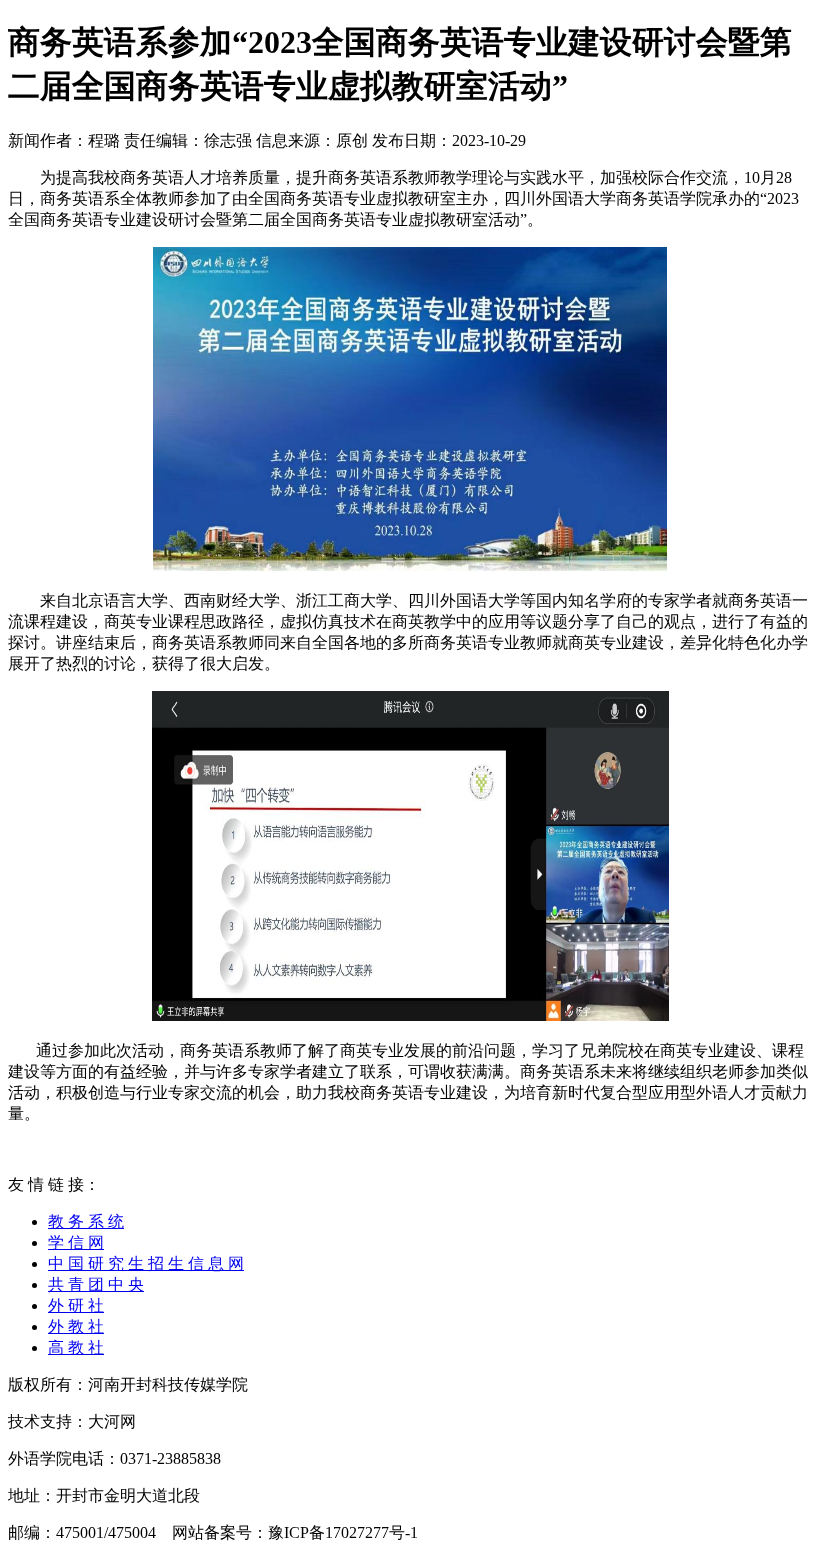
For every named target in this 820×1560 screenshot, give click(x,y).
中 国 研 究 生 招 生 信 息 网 (146, 1263)
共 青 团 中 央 (96, 1284)
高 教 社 (76, 1347)
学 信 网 (76, 1242)
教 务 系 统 (86, 1221)
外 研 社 (76, 1305)
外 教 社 (76, 1326)
